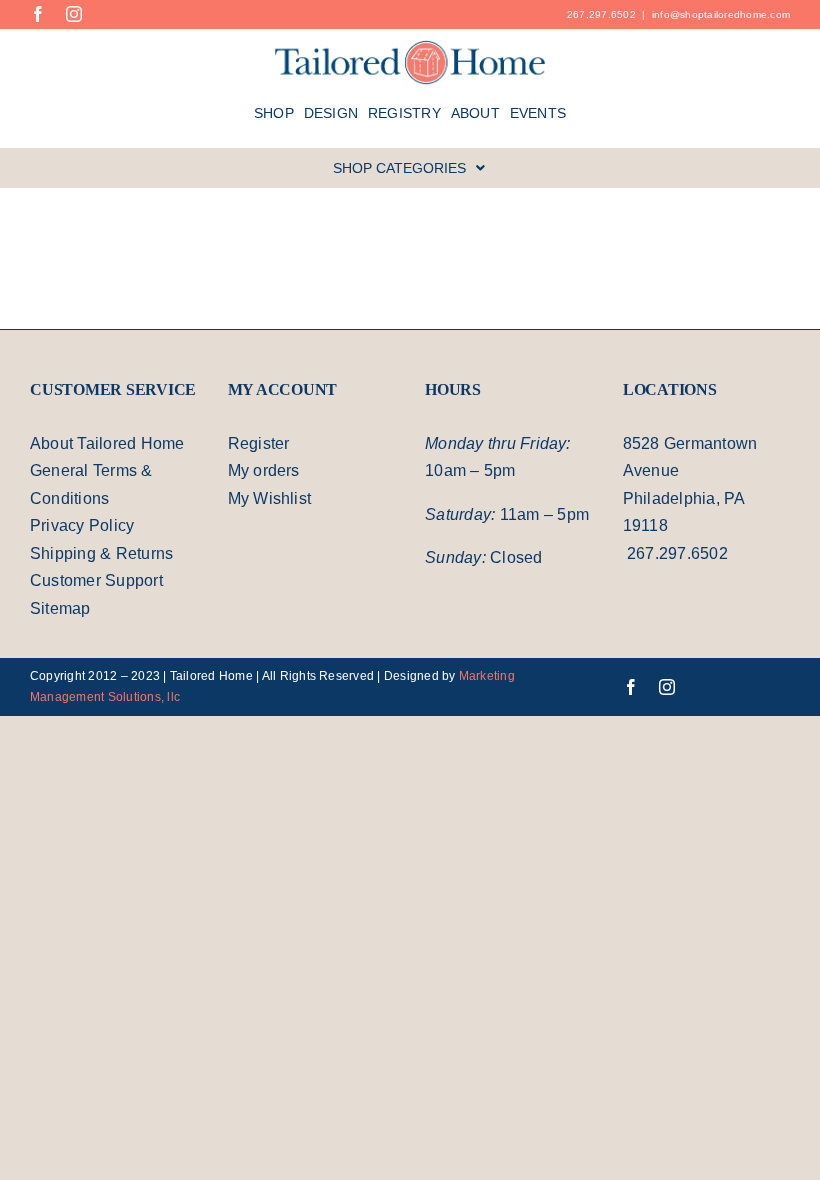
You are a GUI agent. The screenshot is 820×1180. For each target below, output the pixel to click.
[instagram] (74, 14)
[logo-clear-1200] (410, 47)
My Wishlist (272, 501)
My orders (267, 473)
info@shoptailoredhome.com (718, 14)
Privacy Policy (82, 528)
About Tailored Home (113, 446)
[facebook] (38, 14)
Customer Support (102, 583)
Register (260, 446)
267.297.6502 (592, 14)
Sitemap (62, 611)
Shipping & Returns (105, 556)
